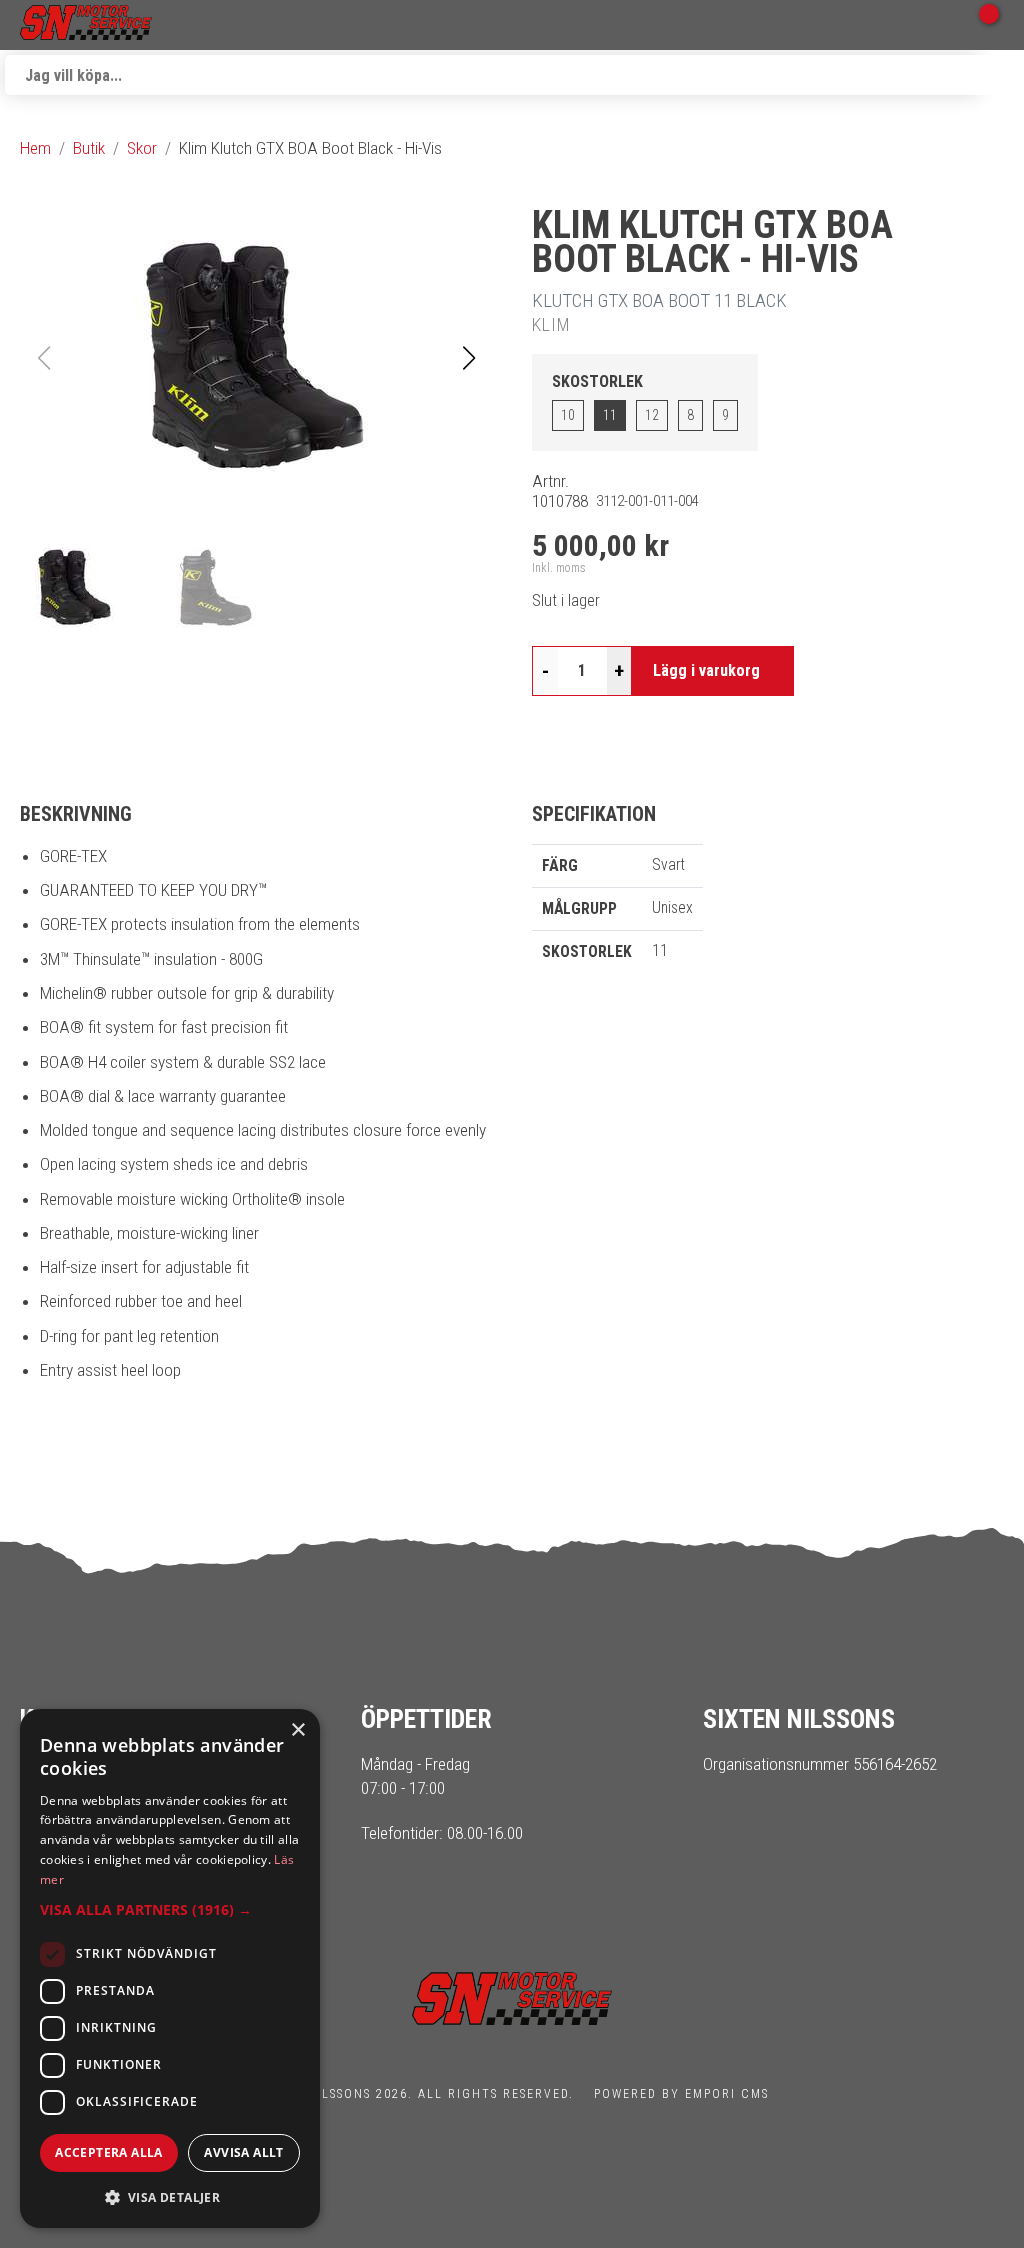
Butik (89, 148)
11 (610, 415)
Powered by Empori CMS (681, 2094)
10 (568, 415)
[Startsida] (86, 25)
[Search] (999, 75)
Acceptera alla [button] (109, 2152)
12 (652, 415)
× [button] (297, 1730)
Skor (142, 148)
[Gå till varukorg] (979, 25)
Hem (35, 148)
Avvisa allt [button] (243, 2152)
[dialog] (170, 1968)
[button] (468, 358)
